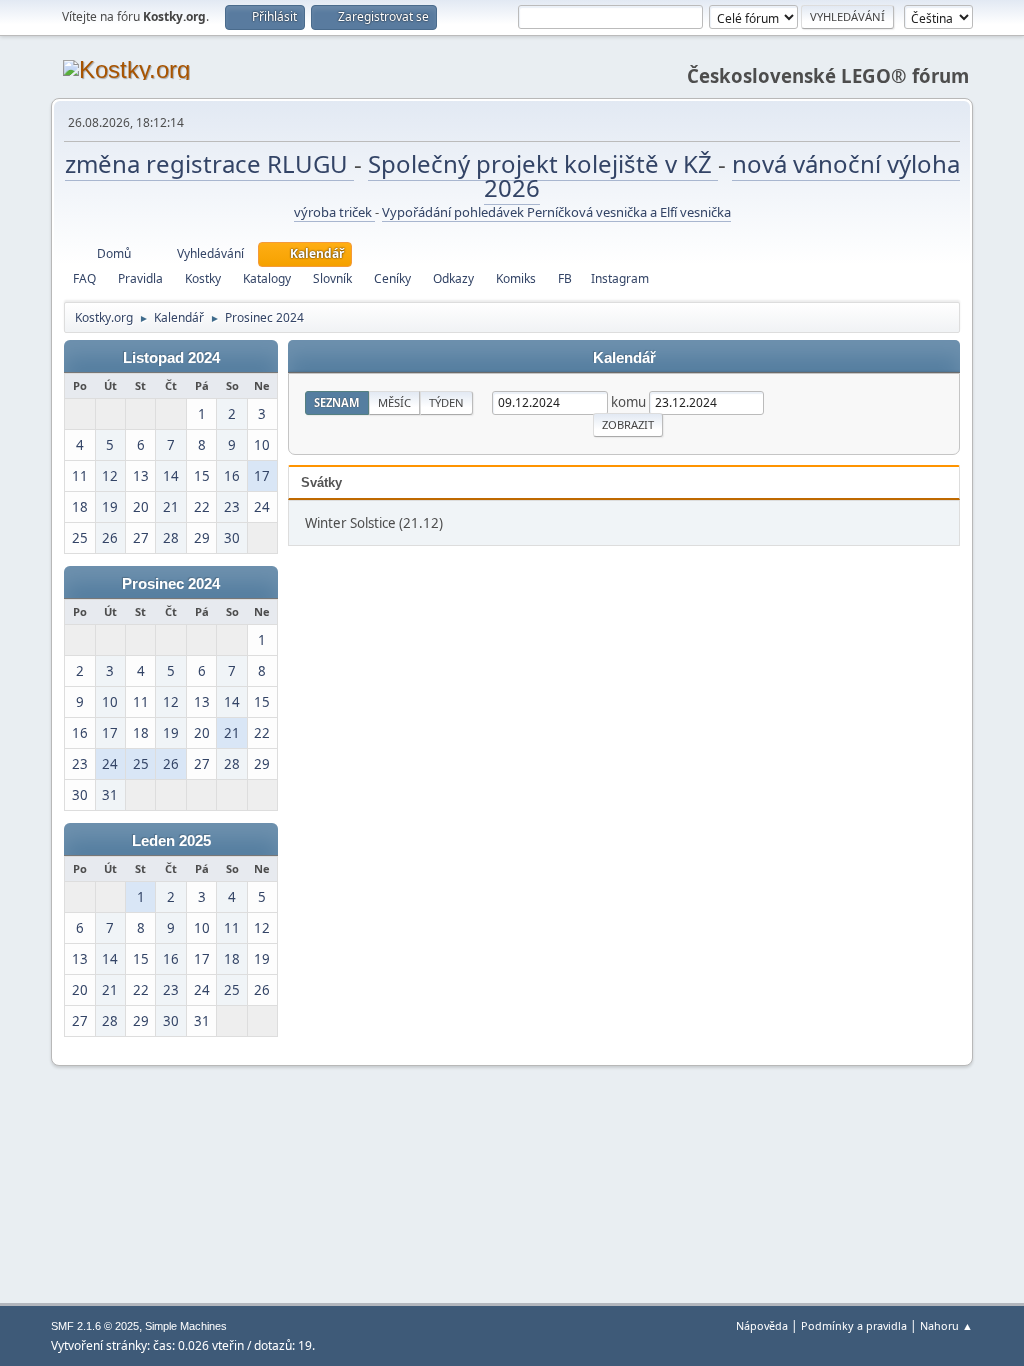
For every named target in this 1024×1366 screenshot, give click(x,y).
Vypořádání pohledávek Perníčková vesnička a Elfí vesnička (556, 212)
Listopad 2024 (171, 358)
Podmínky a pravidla (854, 1325)
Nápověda (762, 1325)
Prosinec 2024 (171, 584)
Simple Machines (186, 1326)
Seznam (337, 402)
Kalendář (624, 358)
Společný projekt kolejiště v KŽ (543, 163)
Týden (446, 402)
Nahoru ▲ (946, 1325)
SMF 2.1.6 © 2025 (95, 1326)
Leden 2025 (171, 841)
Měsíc (394, 402)
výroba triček (334, 212)
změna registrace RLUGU (209, 163)
